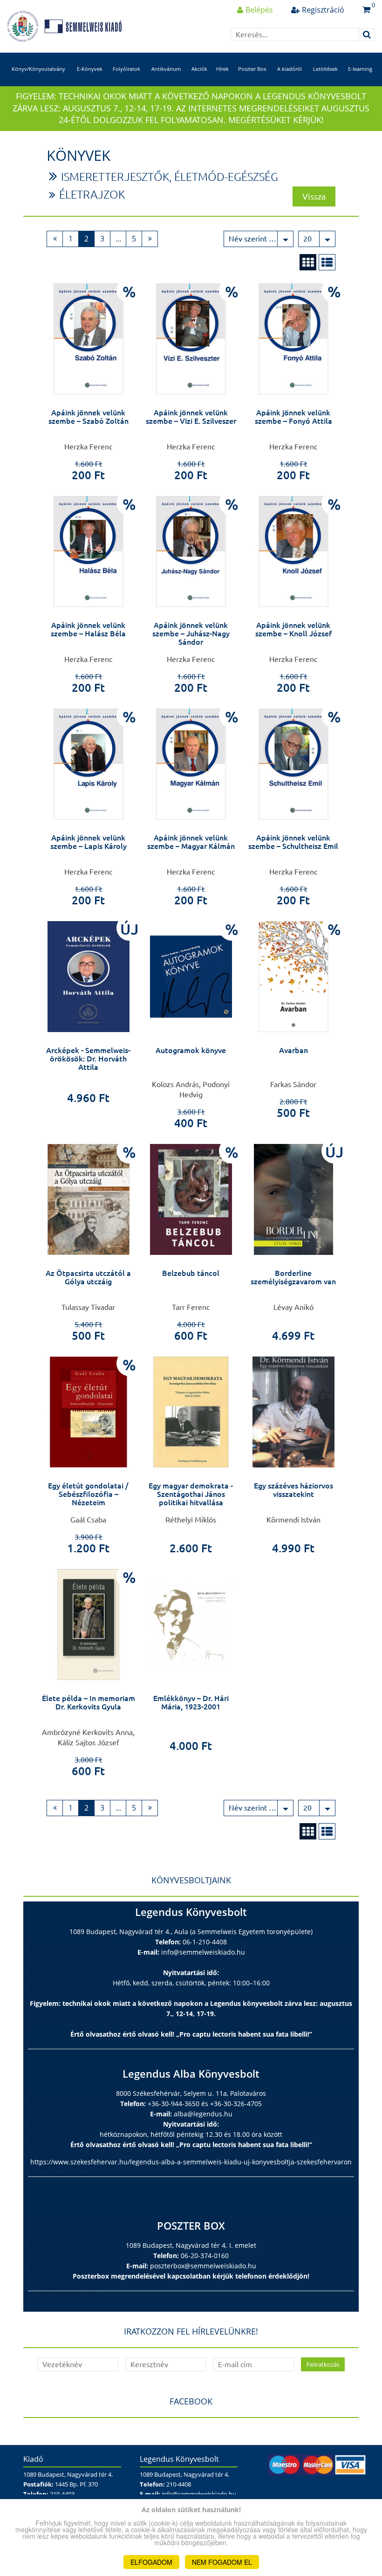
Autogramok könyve (191, 1050)
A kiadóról (290, 69)
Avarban (293, 1050)
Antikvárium (166, 69)
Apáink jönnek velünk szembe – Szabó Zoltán (89, 417)
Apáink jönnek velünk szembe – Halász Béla (88, 629)
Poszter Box (252, 69)
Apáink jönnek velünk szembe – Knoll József (293, 629)
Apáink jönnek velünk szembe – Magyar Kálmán (191, 842)
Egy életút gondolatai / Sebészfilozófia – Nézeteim (88, 1494)
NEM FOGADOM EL (222, 2562)
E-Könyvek (90, 69)
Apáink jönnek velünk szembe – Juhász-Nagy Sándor (191, 633)
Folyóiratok (126, 69)
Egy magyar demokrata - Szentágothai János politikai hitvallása (191, 1494)
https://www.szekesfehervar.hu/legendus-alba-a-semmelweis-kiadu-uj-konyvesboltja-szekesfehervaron (191, 2162)
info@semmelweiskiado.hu (203, 1952)
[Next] (150, 239)
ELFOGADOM (151, 2562)
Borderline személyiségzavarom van (293, 1277)
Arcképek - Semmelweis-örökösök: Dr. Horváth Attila (88, 1058)
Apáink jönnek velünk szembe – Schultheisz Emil (293, 842)
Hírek (222, 69)
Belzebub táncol (191, 1273)
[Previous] (55, 239)
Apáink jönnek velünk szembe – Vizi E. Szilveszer (191, 417)
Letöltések (325, 69)
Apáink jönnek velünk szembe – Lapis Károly (89, 842)
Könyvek (78, 155)
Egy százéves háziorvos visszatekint (293, 1490)
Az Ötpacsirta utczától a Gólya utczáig (88, 1277)
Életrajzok (92, 195)
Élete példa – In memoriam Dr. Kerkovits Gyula (89, 1702)
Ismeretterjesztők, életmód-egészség (170, 177)
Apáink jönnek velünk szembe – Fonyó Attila (293, 417)
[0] (366, 10)
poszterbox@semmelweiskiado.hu (203, 2266)
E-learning (360, 69)
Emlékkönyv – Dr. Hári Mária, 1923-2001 (191, 1702)
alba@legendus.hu (203, 2114)
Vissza (314, 196)
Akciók (199, 69)
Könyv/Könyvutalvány (38, 69)
